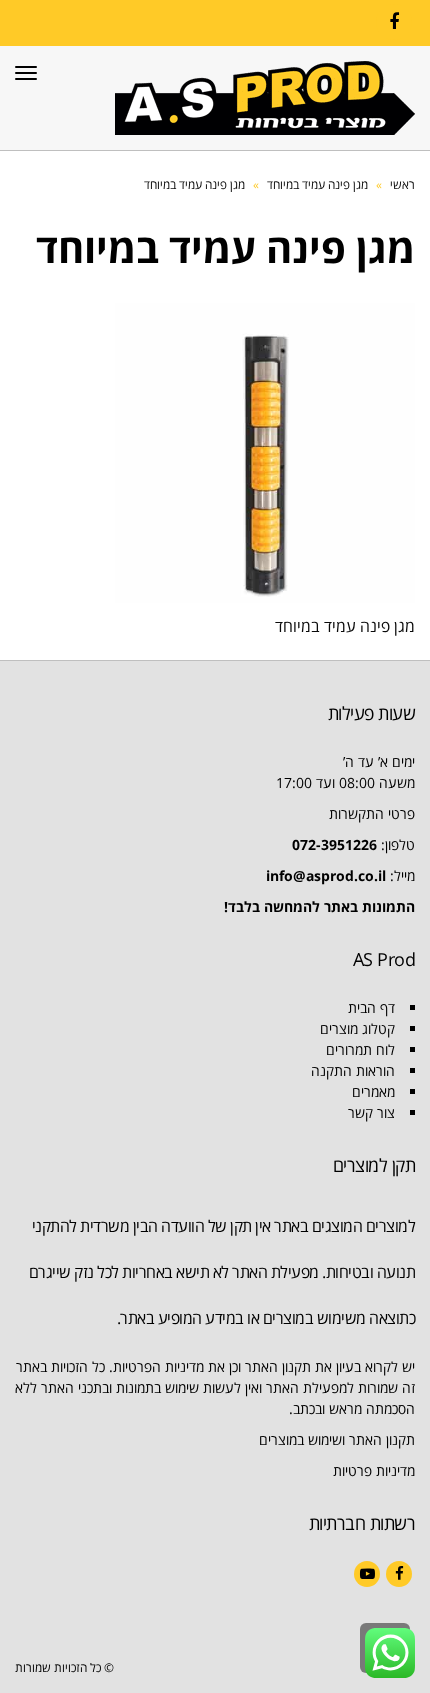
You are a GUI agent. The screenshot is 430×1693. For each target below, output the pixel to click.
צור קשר (371, 1112)
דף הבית (371, 1007)
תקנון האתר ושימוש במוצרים (337, 1439)
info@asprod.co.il (326, 875)
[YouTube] (367, 1574)
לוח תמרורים (360, 1049)
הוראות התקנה (353, 1070)
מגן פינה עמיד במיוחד (317, 184)
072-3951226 (334, 844)
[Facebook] (394, 22)
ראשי (402, 184)
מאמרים (373, 1091)
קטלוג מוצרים (357, 1028)
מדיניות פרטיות (374, 1470)
